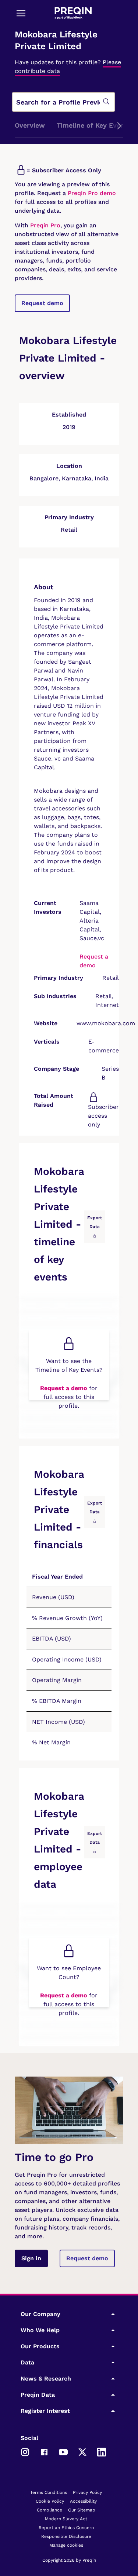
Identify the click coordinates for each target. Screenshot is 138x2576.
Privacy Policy (87, 2492)
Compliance (49, 2510)
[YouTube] (63, 2452)
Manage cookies (66, 2545)
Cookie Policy (50, 2501)
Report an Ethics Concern (66, 2528)
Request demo (42, 303)
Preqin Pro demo (92, 193)
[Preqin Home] (73, 13)
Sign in (31, 2258)
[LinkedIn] (102, 2452)
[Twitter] (82, 2452)
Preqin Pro (44, 225)
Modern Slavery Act (66, 2519)
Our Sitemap (82, 2510)
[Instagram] (25, 2452)
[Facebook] (44, 2452)
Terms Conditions (49, 2492)
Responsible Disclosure (66, 2536)
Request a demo (64, 1388)
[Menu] (21, 13)
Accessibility (83, 2501)
